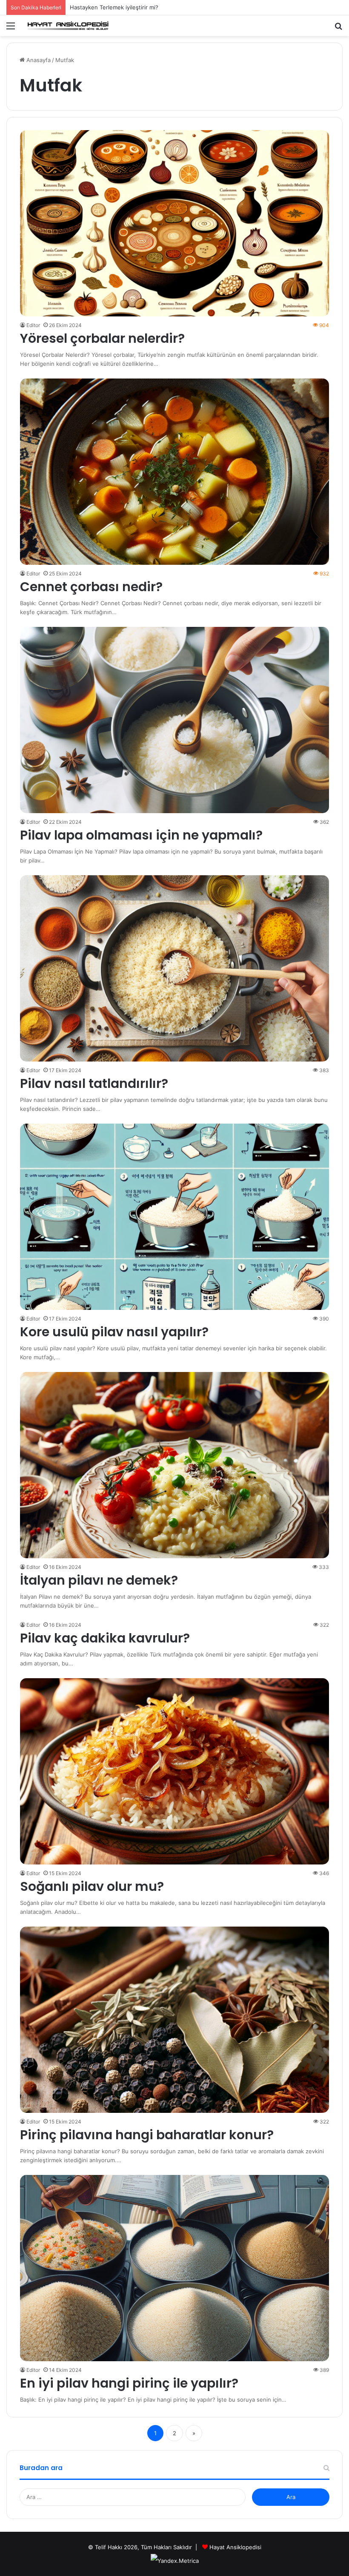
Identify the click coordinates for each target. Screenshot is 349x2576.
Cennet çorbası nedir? (91, 587)
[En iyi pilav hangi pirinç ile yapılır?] (175, 2268)
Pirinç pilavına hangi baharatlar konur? (147, 2135)
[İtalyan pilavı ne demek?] (175, 1465)
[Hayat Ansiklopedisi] (68, 26)
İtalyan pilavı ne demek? (99, 1580)
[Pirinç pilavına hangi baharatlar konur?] (175, 2020)
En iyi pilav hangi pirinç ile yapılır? (129, 2383)
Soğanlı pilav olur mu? (92, 1886)
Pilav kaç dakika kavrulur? (105, 1638)
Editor (33, 325)
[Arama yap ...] (338, 29)
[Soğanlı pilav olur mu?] (175, 1771)
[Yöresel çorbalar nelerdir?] (175, 223)
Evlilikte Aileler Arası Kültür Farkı (112, 7)
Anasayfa (38, 60)
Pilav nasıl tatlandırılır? (94, 1083)
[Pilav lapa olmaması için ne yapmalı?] (175, 720)
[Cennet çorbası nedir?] (175, 472)
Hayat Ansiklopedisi (235, 2547)
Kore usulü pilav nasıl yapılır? (114, 1332)
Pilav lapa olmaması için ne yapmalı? (141, 835)
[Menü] (11, 29)
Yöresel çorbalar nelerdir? (102, 338)
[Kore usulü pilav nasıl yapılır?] (175, 1217)
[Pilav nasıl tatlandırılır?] (175, 968)
